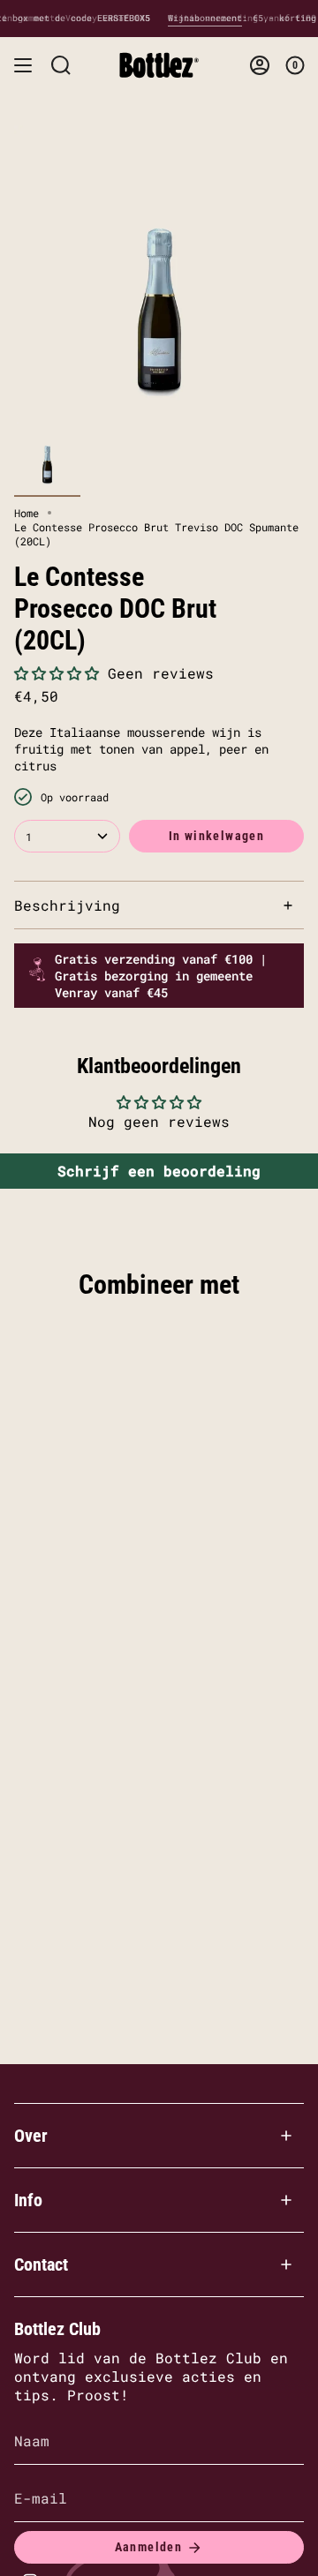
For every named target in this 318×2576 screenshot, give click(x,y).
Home (26, 513)
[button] (57, 673)
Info (28, 2200)
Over (31, 2136)
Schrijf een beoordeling (159, 1171)
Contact (41, 2264)
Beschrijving (67, 905)
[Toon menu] (23, 65)
